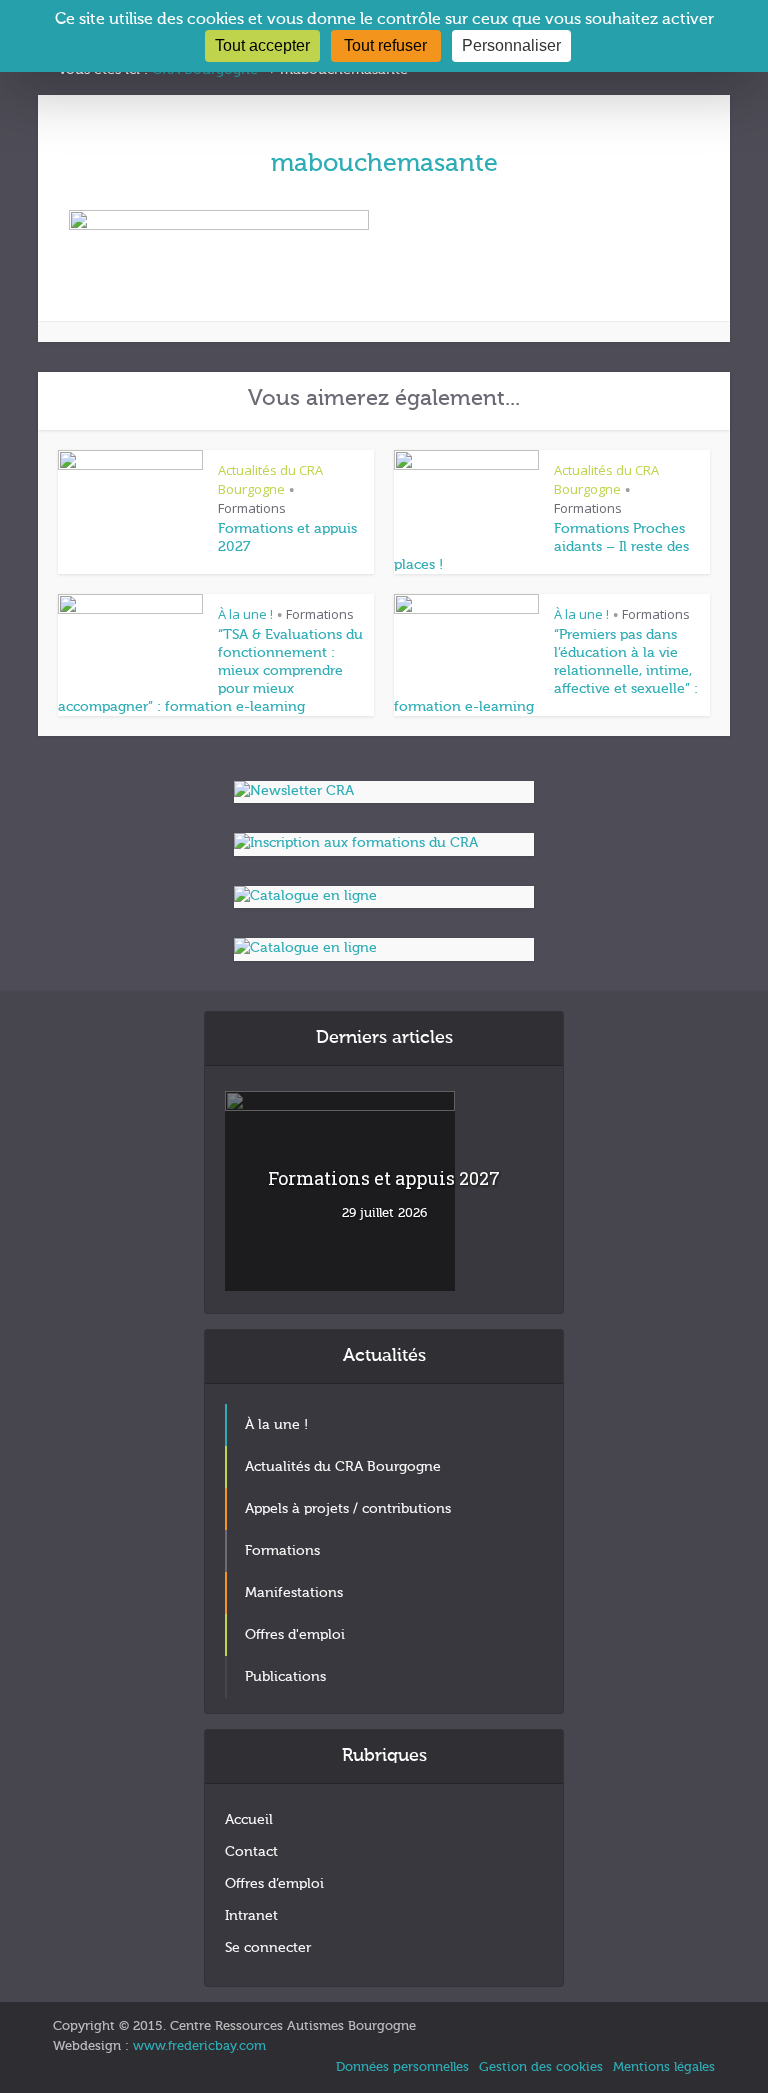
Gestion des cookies (541, 2067)
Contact (251, 1852)
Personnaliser (511, 45)
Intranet (251, 1916)
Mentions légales (664, 2067)
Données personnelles (402, 2067)
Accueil (249, 1820)
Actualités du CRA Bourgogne (270, 479)
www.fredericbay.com (199, 2046)
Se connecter (268, 1948)
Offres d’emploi (274, 1884)
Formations (252, 508)
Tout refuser (385, 45)
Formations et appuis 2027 (384, 1178)
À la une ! (245, 614)
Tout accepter (262, 45)
